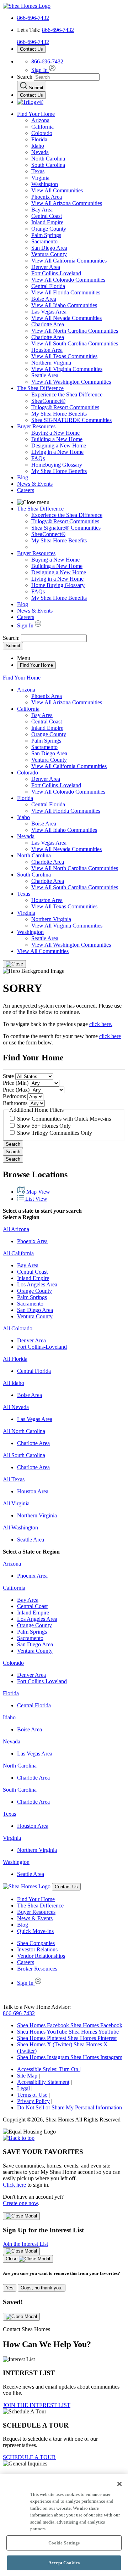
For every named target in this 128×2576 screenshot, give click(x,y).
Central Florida (48, 286)
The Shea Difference (40, 388)
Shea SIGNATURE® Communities (71, 420)
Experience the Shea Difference (67, 394)
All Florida (15, 1359)
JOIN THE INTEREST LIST (37, 2405)
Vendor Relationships (41, 1956)
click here (110, 1036)
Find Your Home (36, 114)
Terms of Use (32, 2095)
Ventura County (49, 254)
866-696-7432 (33, 18)
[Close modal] (21, 2216)
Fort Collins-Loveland (56, 273)
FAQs (38, 458)
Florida (39, 139)
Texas (38, 171)
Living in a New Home (57, 452)
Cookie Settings (64, 2543)
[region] (64, 2525)
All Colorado (18, 1328)
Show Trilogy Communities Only (55, 1133)
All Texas (14, 1479)
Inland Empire (47, 222)
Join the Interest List (25, 2244)
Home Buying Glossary (58, 585)
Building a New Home (57, 439)
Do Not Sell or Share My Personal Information (70, 2107)
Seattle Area (45, 375)
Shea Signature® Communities (66, 528)
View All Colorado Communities (68, 280)
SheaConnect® (48, 401)
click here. (101, 1024)
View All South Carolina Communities (75, 343)
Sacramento (44, 241)
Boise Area (44, 299)
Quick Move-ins (35, 1931)
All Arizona (16, 1229)
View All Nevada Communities (66, 318)
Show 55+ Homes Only (44, 1126)
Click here (14, 2185)
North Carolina (48, 159)
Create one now (20, 2203)
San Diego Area (49, 248)
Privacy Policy (33, 2101)
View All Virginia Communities (67, 369)
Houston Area (47, 350)
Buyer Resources (36, 426)
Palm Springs (46, 235)
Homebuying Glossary (57, 465)
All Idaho (14, 1383)
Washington (45, 184)
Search (13, 1144)
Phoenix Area (47, 197)
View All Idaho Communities (64, 305)
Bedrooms (14, 1096)
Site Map (27, 2076)
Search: (12, 638)
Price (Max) (16, 1090)
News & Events (35, 484)
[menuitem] (78, 395)
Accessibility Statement (43, 2082)
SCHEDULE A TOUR (29, 2457)
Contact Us (31, 49)
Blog (23, 477)
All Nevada (16, 1407)
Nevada (40, 152)
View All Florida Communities (66, 292)
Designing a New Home (59, 446)
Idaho (38, 146)
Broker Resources (37, 1969)
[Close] (14, 964)
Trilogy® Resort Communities (65, 407)
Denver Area (46, 267)
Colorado (42, 133)
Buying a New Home (55, 433)
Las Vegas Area (49, 312)
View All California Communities (69, 261)
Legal (23, 2088)
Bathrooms (15, 1103)
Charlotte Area (48, 324)
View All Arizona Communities (67, 203)
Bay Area (42, 210)
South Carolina (48, 165)
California (42, 127)
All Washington (20, 1527)
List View (36, 1199)
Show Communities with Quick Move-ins (64, 1119)
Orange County (49, 229)
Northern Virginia (51, 363)
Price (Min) (16, 1083)
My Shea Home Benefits (59, 414)
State (8, 1076)
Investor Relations (37, 1949)
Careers (26, 490)
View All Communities (57, 190)
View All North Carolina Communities (75, 331)
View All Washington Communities (71, 382)
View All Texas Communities (64, 356)
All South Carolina (24, 1455)
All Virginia (16, 1503)
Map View (38, 1192)
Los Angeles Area (37, 1284)
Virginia (40, 178)
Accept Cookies (64, 2563)
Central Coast (47, 216)
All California (18, 1253)
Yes (10, 2288)
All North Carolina (24, 1431)
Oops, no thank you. (42, 2288)
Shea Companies (36, 1943)
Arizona (40, 120)
